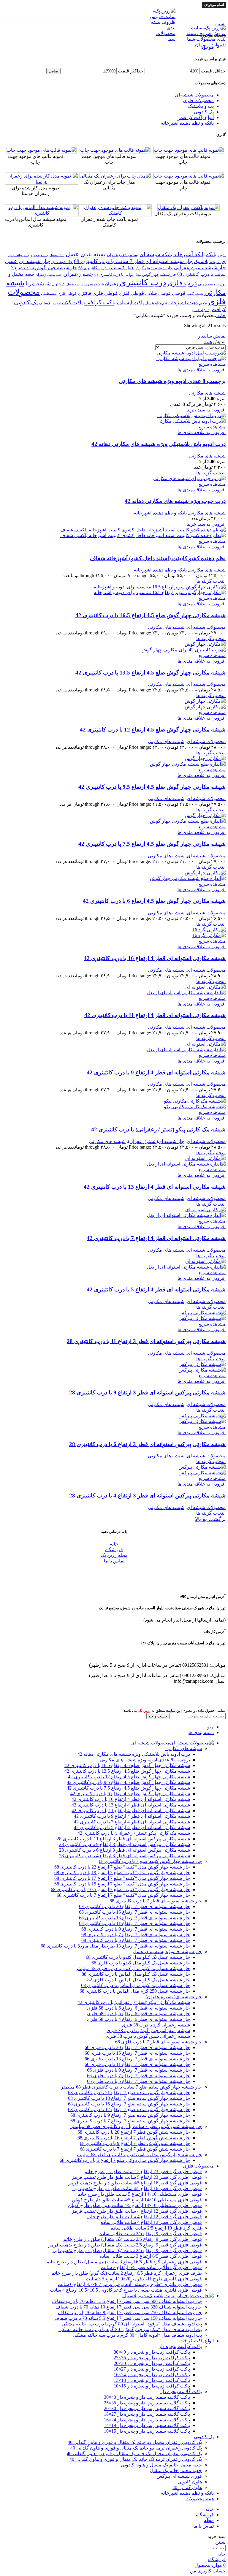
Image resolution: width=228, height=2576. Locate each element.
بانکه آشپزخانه (189, 254)
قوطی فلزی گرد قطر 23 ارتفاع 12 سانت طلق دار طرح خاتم (143, 2172)
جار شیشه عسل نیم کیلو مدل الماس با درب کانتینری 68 (136, 1985)
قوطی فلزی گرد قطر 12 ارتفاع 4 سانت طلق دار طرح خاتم (144, 2217)
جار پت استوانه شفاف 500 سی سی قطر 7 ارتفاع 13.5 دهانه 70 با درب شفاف (127, 2301)
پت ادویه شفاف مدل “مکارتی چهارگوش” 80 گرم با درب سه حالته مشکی (130, 2329)
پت (55, 303)
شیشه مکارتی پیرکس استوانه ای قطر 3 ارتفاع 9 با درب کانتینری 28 (147, 1393)
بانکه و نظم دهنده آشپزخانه (187, 123)
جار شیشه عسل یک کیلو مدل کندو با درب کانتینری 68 (138, 1957)
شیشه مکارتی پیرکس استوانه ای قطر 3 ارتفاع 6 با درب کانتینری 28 (147, 1444)
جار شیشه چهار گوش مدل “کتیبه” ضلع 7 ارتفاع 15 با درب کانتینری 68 (122, 1884)
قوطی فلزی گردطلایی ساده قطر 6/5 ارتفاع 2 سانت (151, 2267)
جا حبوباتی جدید (19, 255)
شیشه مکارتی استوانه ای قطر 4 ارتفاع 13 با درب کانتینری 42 (155, 1187)
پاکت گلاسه (71, 303)
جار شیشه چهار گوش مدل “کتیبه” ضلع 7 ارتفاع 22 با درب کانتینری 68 (122, 1867)
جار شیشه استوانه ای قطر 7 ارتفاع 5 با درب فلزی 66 (138, 2081)
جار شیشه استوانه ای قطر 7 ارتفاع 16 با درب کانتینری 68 (134, 1912)
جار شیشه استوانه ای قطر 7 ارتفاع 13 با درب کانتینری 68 (134, 1918)
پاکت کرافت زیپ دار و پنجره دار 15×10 (152, 2386)
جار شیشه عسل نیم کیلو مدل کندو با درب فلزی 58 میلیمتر (133, 1968)
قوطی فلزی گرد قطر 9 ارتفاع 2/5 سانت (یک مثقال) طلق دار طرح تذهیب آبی (127, 2250)
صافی (53, 71)
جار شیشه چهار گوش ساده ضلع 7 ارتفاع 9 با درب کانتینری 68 (130, 2115)
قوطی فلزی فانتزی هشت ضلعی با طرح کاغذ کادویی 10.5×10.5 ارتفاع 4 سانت (126, 2290)
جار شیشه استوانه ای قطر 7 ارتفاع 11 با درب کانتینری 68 (134, 1923)
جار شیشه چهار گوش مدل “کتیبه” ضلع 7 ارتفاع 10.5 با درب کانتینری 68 (120, 1889)
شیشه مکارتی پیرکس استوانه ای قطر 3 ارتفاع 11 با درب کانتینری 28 (146, 1341)
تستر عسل (57, 255)
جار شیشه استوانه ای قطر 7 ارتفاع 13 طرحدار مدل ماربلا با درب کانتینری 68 (115, 1946)
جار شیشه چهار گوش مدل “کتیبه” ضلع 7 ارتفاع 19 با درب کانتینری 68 (122, 1873)
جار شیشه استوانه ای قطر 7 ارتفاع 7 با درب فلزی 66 (138, 2076)
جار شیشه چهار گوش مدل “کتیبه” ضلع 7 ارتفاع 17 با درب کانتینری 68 (122, 1878)
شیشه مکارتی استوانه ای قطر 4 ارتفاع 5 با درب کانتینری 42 (156, 1289)
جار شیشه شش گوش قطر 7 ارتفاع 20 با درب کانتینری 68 (134, 2132)
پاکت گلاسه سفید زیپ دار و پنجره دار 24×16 (147, 2420)
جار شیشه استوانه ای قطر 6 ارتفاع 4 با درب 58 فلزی (138, 2019)
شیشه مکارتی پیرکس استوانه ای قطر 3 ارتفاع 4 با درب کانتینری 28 (147, 1496)
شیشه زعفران (94, 284)
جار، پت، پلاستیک (210, 261)
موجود (208, 47)
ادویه (222, 255)
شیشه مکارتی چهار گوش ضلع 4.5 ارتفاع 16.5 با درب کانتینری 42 (151, 615)
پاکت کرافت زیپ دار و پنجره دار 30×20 (152, 2363)
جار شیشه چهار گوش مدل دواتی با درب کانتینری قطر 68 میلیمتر (139, 2155)
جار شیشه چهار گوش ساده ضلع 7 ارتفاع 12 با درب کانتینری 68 (129, 2109)
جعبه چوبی (207, 284)
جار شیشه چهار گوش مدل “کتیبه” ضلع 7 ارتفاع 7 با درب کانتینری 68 (123, 1895)
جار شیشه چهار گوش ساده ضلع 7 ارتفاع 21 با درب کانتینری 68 (129, 2093)
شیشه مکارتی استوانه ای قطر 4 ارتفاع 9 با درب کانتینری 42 (156, 1072)
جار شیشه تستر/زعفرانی (200, 268)
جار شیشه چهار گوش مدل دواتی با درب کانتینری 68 (135, 275)
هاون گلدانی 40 (187, 2487)
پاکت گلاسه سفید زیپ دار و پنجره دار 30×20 (147, 2408)
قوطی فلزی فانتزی (98, 293)
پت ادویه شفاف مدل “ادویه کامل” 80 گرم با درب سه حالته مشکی (137, 2335)
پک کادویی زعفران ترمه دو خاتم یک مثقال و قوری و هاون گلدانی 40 (136, 2448)
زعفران (112, 284)
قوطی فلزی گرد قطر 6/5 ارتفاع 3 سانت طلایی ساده (151, 2256)
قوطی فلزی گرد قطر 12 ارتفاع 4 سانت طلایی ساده (151, 2222)
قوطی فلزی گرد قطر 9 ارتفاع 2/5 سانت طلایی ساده (151, 2234)
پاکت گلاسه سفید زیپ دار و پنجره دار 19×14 (147, 2425)
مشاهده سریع (212, 364)
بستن (220, 24)
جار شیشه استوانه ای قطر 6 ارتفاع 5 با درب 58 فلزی (138, 2014)
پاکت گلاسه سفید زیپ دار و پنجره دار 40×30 (147, 2397)
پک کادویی (204, 112)
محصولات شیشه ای (194, 95)
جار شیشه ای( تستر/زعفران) (156, 1141)
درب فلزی (182, 283)
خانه (221, 315)
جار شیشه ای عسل (27, 261)
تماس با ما (114, 1561)
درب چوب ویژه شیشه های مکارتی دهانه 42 (175, 501)
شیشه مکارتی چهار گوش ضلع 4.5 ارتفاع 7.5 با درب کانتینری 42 (152, 844)
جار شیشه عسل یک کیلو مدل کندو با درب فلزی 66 (141, 1963)
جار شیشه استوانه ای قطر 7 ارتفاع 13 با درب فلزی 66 (137, 2059)
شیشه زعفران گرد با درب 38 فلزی (156, 2025)
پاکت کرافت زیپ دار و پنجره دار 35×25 (152, 2358)
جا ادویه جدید (39, 255)
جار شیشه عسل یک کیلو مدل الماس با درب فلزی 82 (139, 1980)
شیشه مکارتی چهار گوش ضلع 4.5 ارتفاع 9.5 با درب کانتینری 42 (152, 787)
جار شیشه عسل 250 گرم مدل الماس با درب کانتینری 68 (135, 1991)
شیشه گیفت (195, 294)
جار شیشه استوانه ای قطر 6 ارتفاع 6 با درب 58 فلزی (138, 2008)
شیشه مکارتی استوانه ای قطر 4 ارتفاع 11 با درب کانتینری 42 (155, 1015)
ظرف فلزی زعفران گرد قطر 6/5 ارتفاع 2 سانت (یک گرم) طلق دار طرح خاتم (127, 2273)
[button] (206, 410)
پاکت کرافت (100, 302)
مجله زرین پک (114, 1555)
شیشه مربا (38, 283)
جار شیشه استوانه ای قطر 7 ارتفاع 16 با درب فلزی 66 (137, 2053)
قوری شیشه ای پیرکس (179, 2476)
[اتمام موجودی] (205, 1158)
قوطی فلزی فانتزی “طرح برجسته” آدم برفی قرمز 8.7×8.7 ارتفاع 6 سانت (130, 2284)
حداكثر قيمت (131, 71)
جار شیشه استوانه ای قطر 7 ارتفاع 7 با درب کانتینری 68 (136, 1935)
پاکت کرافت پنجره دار (180, 2346)
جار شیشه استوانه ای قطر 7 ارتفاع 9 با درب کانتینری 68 (136, 1929)
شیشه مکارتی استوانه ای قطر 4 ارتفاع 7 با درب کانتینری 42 (156, 1238)
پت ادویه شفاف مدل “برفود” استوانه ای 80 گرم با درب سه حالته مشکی (132, 2324)
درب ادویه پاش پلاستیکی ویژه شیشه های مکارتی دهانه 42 (159, 444)
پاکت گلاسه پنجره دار (181, 2391)
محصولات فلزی (198, 100)
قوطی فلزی (131, 293)
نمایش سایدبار (212, 336)
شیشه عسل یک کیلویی (68, 284)
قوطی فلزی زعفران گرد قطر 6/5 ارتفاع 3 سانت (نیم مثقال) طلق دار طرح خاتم (124, 2262)
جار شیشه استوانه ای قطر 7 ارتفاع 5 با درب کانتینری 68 (136, 1940)
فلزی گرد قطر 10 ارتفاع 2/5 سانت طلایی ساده (156, 2228)
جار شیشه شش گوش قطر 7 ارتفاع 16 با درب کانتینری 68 (134, 2138)
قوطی (179, 293)
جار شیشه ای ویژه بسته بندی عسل (167, 1952)
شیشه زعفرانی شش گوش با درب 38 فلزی (148, 2036)
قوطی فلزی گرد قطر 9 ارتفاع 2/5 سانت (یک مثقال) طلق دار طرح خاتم (133, 2239)
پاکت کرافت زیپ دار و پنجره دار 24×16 (152, 2375)
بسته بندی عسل (86, 254)
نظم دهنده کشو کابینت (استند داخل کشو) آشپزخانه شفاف (158, 558)
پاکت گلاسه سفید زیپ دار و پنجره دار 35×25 (147, 2403)
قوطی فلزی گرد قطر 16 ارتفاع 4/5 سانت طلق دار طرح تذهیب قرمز (135, 2183)
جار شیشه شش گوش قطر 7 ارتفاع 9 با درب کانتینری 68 (135, 2143)
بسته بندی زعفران (123, 255)
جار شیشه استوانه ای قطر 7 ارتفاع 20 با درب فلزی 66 (137, 2047)
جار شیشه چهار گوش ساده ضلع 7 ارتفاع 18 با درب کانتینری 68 (129, 2098)
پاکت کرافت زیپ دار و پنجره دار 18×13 (152, 2380)
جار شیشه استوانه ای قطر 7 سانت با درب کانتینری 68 (133, 261)
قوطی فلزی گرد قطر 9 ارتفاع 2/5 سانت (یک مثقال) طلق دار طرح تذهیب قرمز (125, 2245)
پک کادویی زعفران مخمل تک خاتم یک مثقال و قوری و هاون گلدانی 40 (134, 2454)
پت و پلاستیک (201, 106)
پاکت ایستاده (130, 303)
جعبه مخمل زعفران (49, 275)
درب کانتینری (143, 282)
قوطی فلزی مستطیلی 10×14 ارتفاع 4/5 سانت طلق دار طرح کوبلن (137, 2200)
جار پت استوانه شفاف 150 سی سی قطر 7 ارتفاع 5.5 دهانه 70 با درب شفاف (128, 2318)
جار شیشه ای (62, 262)
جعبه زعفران (78, 274)
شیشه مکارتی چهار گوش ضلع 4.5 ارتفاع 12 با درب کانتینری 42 (153, 730)
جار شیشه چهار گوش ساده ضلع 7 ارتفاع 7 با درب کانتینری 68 (130, 2121)
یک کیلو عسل (201, 310)
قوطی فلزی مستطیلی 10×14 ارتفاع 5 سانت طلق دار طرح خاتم (140, 2194)
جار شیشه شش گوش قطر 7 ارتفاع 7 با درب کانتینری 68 (135, 2149)
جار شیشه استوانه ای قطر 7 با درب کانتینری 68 (156, 1901)
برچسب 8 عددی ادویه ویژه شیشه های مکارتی (172, 381)
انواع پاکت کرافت (197, 117)
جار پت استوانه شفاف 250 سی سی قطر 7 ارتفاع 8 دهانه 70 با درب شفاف (130, 2313)
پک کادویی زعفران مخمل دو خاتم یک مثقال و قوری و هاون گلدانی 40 (135, 2442)
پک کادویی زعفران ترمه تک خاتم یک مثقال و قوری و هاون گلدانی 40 (136, 2459)
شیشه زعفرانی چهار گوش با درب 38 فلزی (148, 2030)
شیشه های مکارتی (207, 393)
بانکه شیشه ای (156, 254)
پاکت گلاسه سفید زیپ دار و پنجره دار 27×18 (147, 2414)
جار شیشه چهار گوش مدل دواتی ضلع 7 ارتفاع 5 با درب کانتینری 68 (125, 2160)
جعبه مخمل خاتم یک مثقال (176, 2470)
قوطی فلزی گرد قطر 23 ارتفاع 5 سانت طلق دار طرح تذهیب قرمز (137, 2177)
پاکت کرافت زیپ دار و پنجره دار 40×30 (152, 2352)
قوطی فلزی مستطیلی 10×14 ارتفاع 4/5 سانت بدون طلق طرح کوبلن (135, 2205)
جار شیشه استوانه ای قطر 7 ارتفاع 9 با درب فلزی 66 (138, 2070)
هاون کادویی (190, 2482)
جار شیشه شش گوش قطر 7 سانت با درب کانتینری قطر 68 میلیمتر (136, 2126)
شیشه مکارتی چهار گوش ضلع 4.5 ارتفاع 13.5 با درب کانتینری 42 (151, 673)
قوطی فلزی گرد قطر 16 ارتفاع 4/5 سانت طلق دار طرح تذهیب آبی (137, 2188)
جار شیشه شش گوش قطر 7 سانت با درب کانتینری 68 (126, 268)
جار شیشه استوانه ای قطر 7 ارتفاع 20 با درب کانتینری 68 (134, 1906)
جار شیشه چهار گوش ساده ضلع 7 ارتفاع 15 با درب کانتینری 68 (129, 2104)
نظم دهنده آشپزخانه (188, 303)
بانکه (211, 254)
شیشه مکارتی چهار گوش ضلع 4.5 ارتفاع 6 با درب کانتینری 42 (154, 901)
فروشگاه (114, 1550)
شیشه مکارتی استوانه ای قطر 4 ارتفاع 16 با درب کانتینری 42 (155, 958)
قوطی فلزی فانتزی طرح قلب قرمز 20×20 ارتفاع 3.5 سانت (144, 2279)
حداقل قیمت (213, 71)
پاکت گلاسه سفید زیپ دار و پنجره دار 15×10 (147, 2431)
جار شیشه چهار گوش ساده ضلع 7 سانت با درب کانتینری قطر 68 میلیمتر (131, 2087)
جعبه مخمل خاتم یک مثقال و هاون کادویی (161, 2465)
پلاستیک (45, 303)
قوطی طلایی (158, 293)
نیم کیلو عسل (156, 303)
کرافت (219, 309)
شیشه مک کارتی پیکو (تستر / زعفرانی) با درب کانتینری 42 (158, 1129)
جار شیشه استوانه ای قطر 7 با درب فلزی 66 (159, 2042)
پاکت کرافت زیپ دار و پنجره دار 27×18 (152, 2369)
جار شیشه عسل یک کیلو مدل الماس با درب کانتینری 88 (136, 1974)
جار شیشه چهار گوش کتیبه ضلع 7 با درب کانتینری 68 (150, 1861)
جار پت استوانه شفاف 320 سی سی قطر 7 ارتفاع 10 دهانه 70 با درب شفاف (129, 2307)
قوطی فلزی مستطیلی (59, 294)
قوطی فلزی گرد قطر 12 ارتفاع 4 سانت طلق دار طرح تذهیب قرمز (137, 2211)
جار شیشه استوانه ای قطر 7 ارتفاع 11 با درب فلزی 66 (137, 2064)
